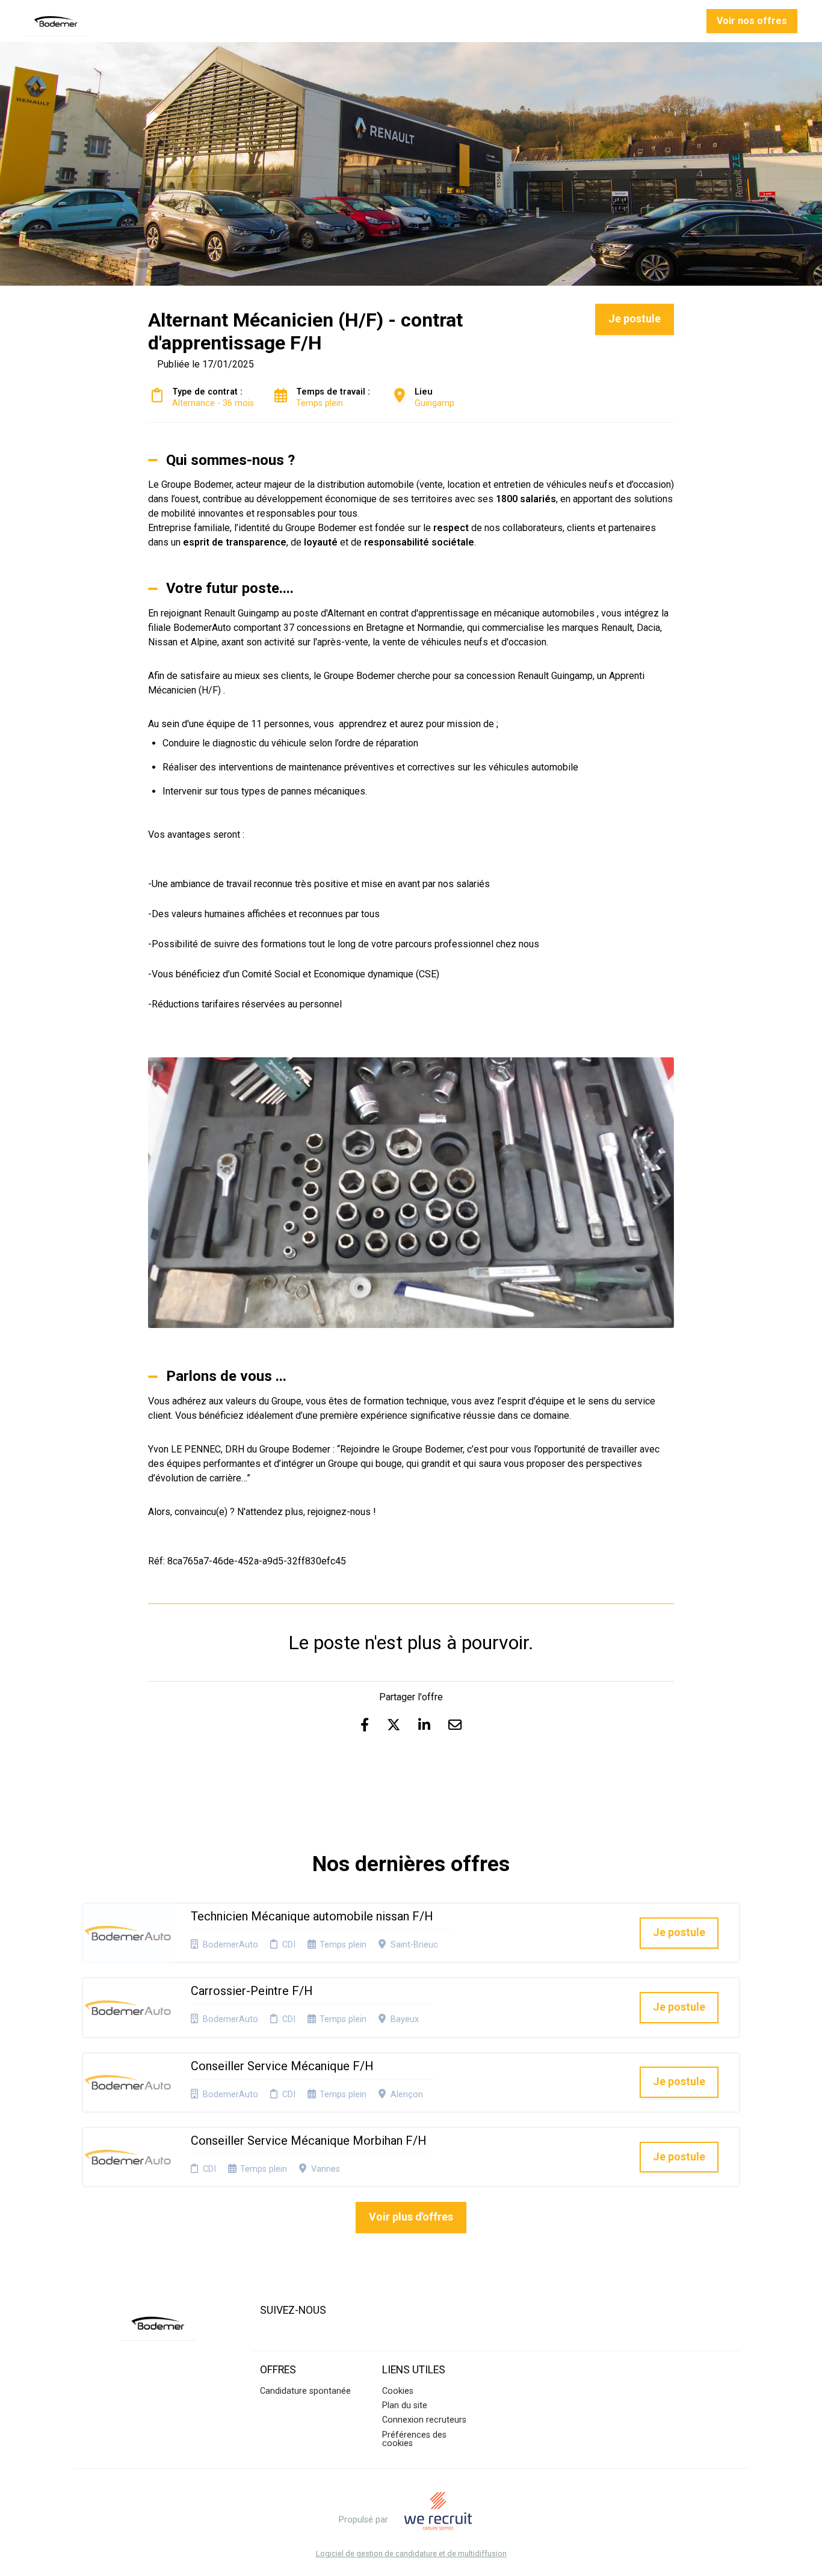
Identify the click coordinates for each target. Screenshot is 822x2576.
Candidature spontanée (305, 2391)
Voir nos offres (752, 21)
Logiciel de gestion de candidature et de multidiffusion (411, 2554)
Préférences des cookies (414, 2439)
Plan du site (405, 2405)
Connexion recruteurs (424, 2420)
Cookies (398, 2391)
